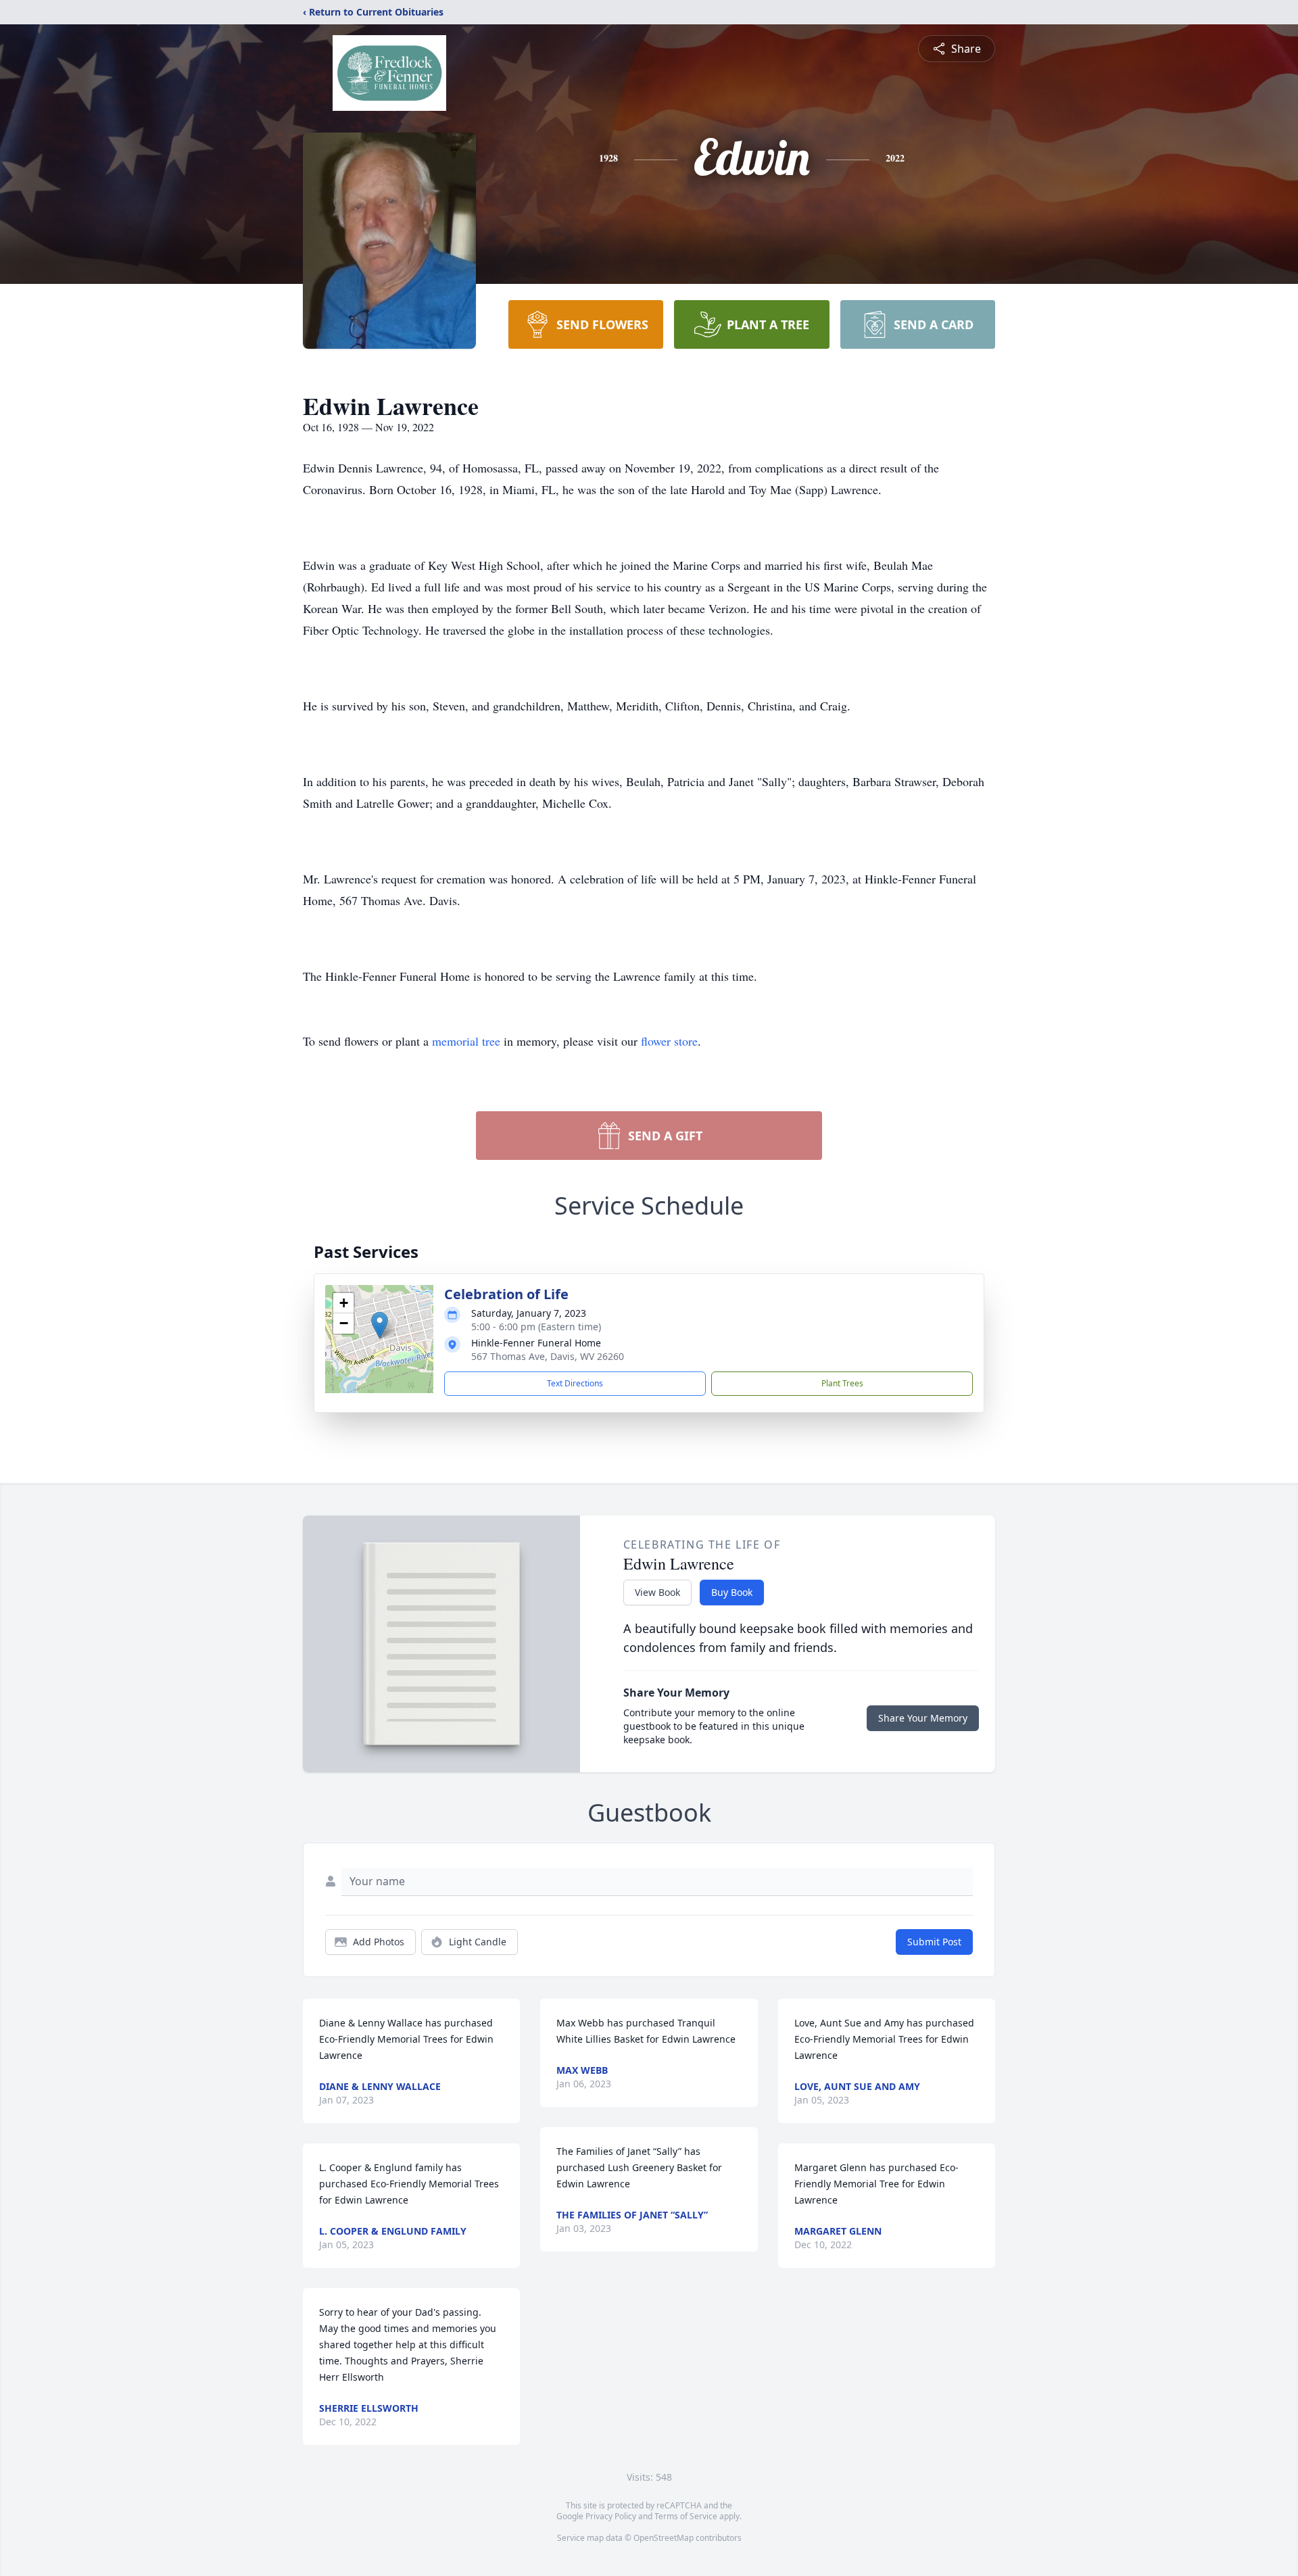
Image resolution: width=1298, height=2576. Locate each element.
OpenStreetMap (664, 2538)
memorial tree (466, 1041)
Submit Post (934, 1942)
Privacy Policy (611, 2516)
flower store (669, 1041)
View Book (657, 1592)
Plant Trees (842, 1383)
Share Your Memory (923, 1718)
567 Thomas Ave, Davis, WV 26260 (548, 1356)
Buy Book (732, 1592)
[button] (380, 1325)
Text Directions (575, 1383)
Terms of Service (686, 2516)
